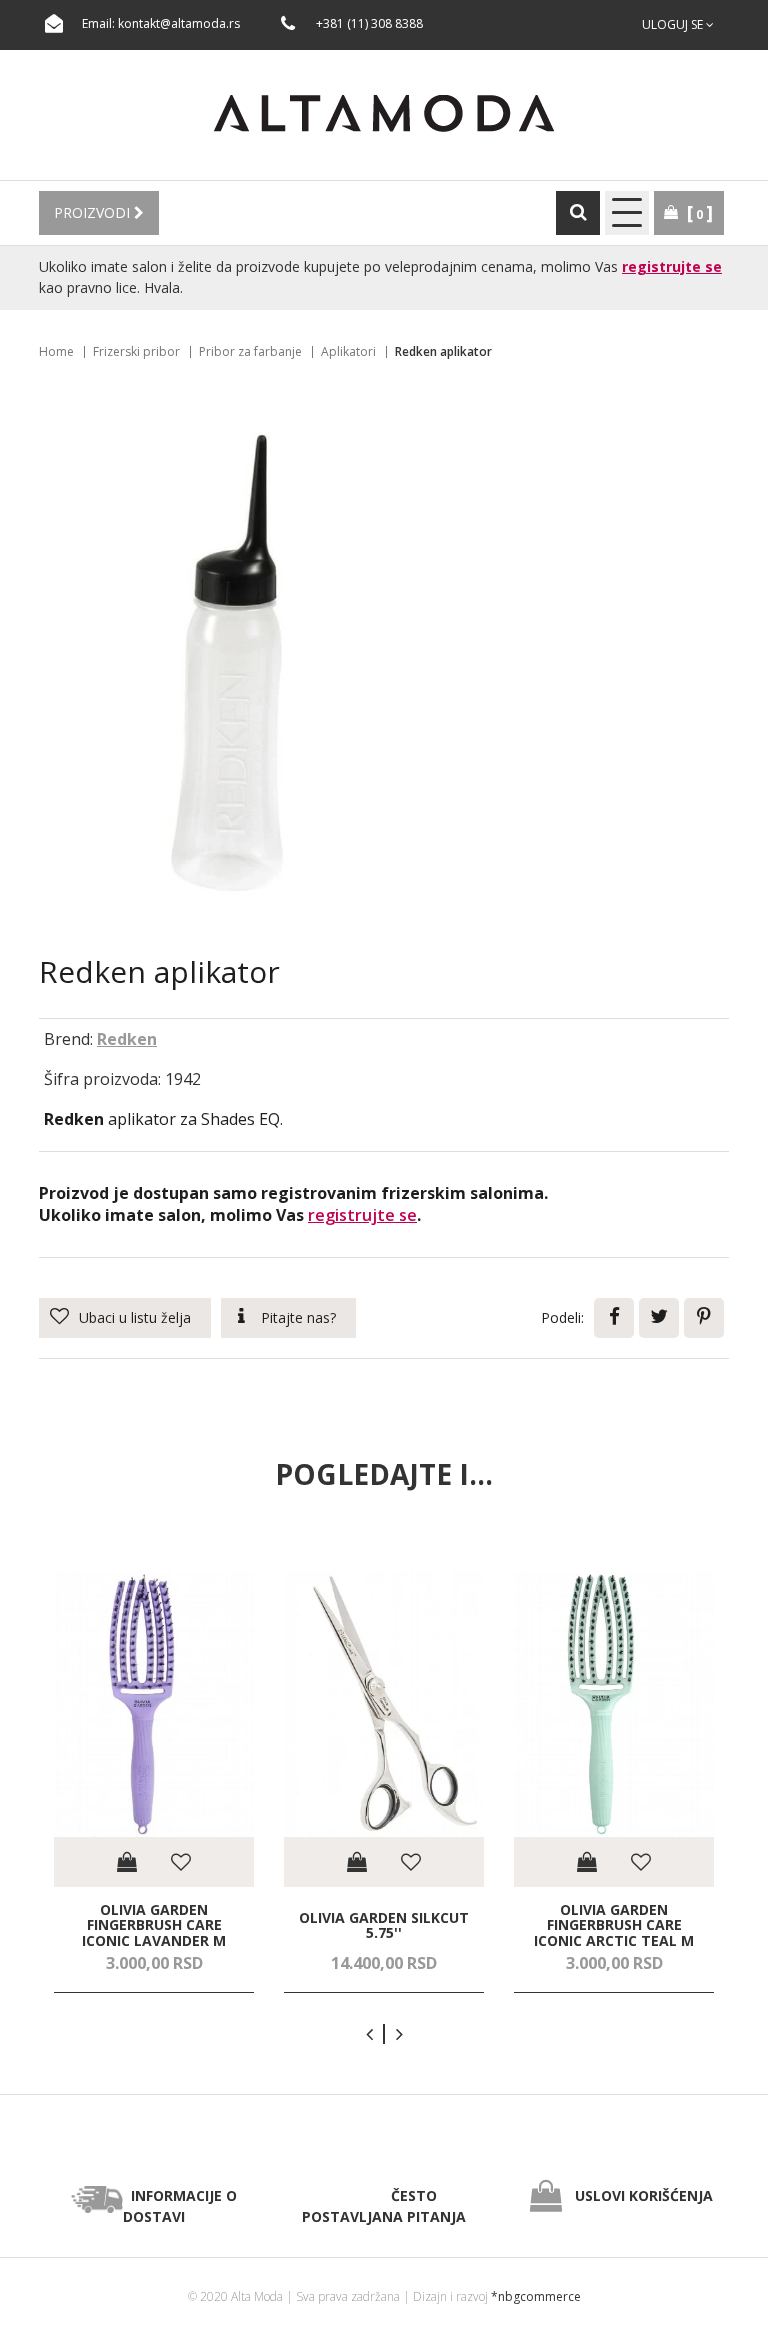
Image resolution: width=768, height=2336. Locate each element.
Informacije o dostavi (180, 2206)
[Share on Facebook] (614, 1318)
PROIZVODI (94, 212)
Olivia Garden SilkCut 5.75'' (384, 1924)
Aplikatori (348, 351)
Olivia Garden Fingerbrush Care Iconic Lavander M (154, 1925)
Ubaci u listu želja (135, 1317)
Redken (127, 1039)
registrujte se (672, 266)
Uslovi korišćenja (644, 2195)
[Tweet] (659, 1318)
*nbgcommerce (536, 2296)
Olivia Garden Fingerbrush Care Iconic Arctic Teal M (614, 1925)
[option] (154, 1782)
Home (56, 351)
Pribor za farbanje (250, 351)
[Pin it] (704, 1318)
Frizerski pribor (136, 351)
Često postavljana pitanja (384, 2206)
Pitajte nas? (298, 1317)
